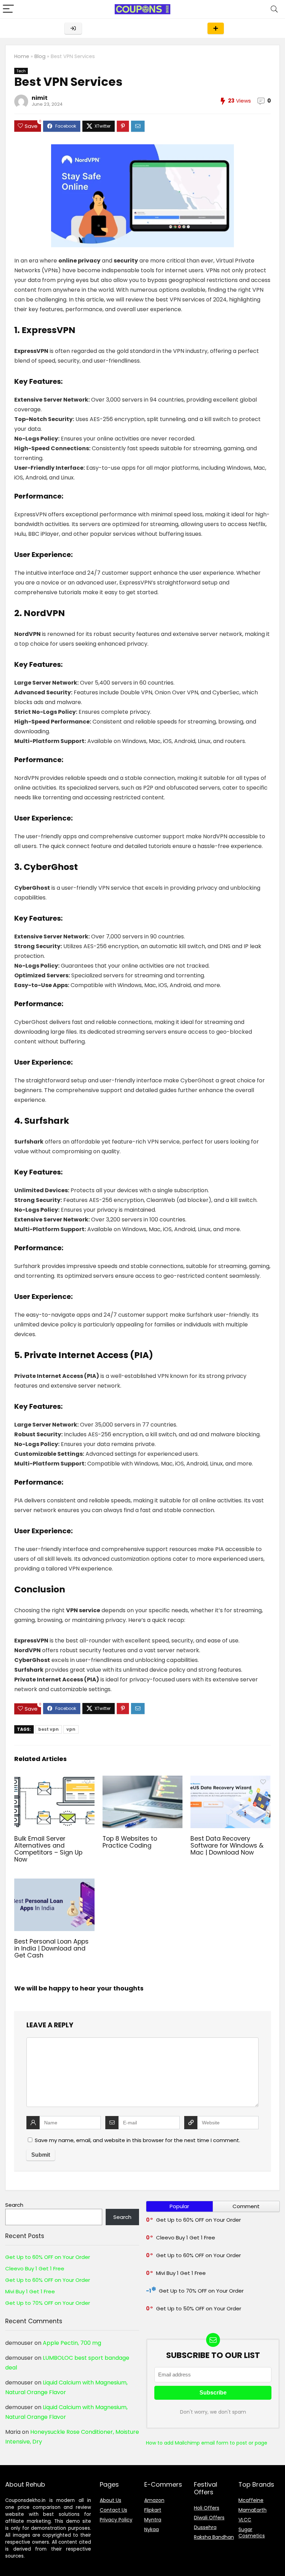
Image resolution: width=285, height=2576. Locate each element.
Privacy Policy (116, 2520)
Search (14, 2205)
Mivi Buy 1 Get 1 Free (30, 2291)
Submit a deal (216, 28)
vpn (71, 1729)
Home (22, 56)
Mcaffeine (251, 2500)
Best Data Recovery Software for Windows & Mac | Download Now (227, 1846)
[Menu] (8, 9)
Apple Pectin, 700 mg (72, 2343)
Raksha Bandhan (214, 2537)
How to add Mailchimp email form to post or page (207, 2443)
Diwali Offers (209, 2518)
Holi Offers (207, 2508)
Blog (40, 56)
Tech (21, 71)
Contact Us (113, 2510)
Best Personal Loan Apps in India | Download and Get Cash (51, 1948)
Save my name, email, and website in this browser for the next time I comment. (137, 2140)
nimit (40, 98)
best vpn (48, 1729)
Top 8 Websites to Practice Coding (130, 1842)
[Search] (274, 9)
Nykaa (152, 2529)
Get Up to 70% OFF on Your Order (48, 2303)
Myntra (153, 2520)
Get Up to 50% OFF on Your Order (199, 2308)
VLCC (245, 2520)
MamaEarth (253, 2510)
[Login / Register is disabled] (73, 28)
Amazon (154, 2500)
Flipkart (153, 2510)
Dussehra (205, 2527)
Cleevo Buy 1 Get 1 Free (35, 2268)
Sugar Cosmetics (252, 2533)
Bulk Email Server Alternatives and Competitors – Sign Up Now (48, 1849)
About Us (111, 2500)
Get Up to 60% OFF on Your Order (48, 2257)
